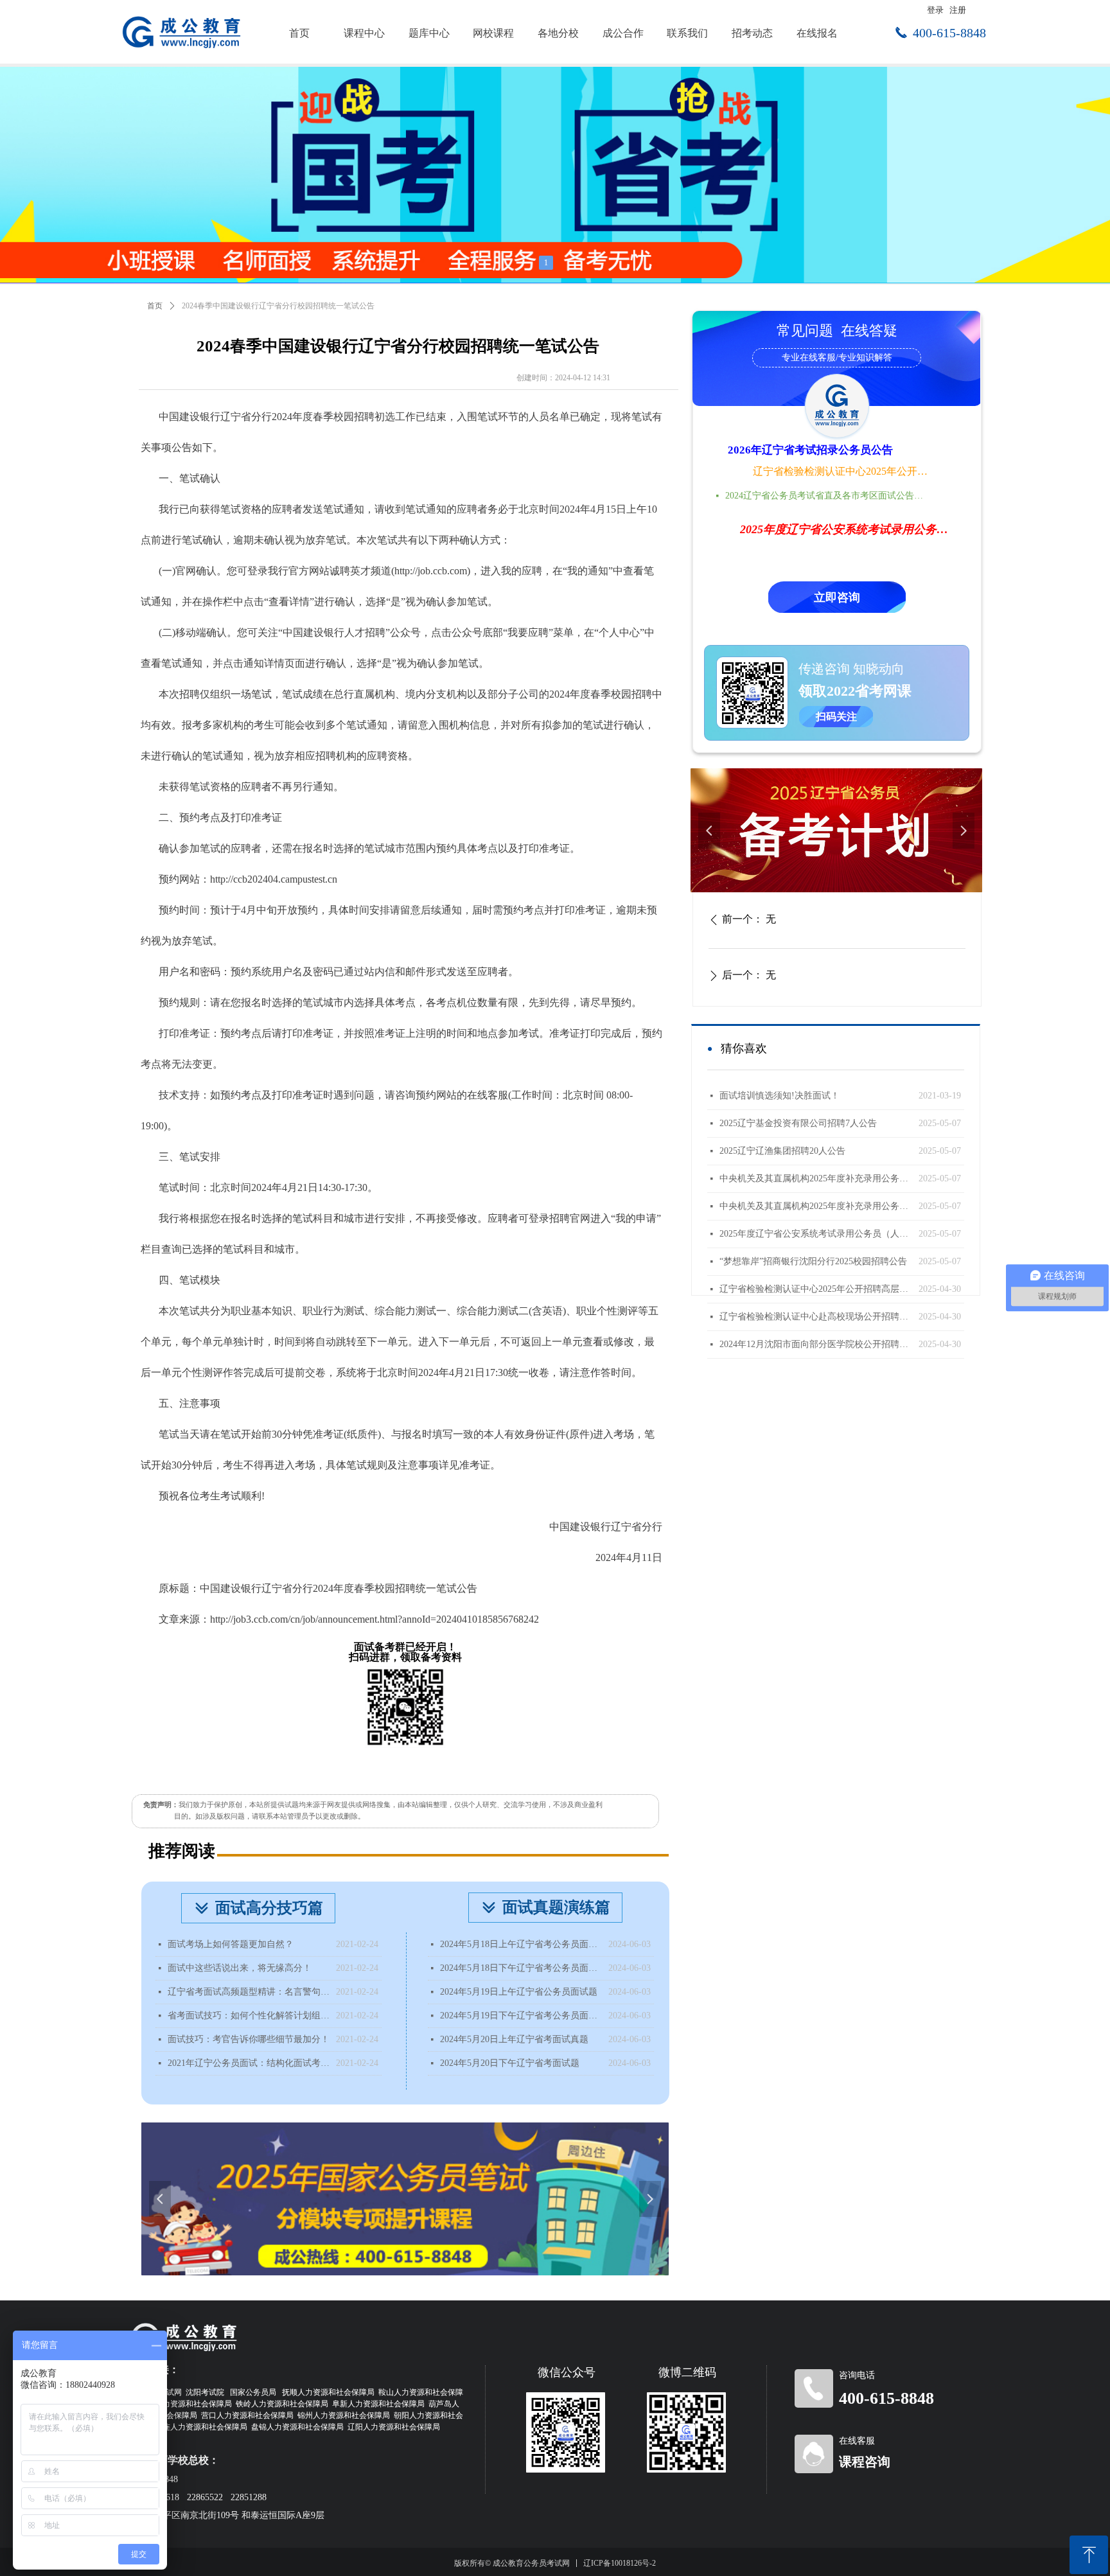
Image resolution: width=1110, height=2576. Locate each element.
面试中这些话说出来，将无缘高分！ (240, 1968)
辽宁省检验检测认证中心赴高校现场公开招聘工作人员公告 (816, 1317)
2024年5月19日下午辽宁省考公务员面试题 (521, 2016)
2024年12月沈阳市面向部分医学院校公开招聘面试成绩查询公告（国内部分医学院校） (816, 1344)
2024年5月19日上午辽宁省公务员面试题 (519, 1992)
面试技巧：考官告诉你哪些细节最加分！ (249, 2039)
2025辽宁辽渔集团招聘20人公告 (782, 1151)
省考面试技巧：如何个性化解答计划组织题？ (249, 2016)
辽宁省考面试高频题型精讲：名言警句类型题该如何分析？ (249, 1992)
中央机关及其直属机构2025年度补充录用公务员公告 (816, 1206)
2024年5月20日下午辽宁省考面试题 (510, 2063)
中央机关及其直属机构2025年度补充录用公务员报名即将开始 (816, 1178)
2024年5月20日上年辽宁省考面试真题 (514, 2039)
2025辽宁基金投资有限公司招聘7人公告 (798, 1123)
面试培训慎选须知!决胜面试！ (780, 1096)
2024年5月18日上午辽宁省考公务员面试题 (521, 1944)
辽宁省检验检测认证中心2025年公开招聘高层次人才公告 (841, 471)
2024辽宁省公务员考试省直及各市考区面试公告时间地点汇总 (828, 496)
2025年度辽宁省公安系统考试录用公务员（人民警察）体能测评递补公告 (816, 1234)
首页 (155, 306)
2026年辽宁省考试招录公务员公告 (810, 450)
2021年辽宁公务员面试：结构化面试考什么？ (249, 2063)
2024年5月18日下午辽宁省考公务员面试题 (521, 1968)
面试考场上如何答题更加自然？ (231, 1944)
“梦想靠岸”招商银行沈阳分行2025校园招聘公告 (813, 1261)
